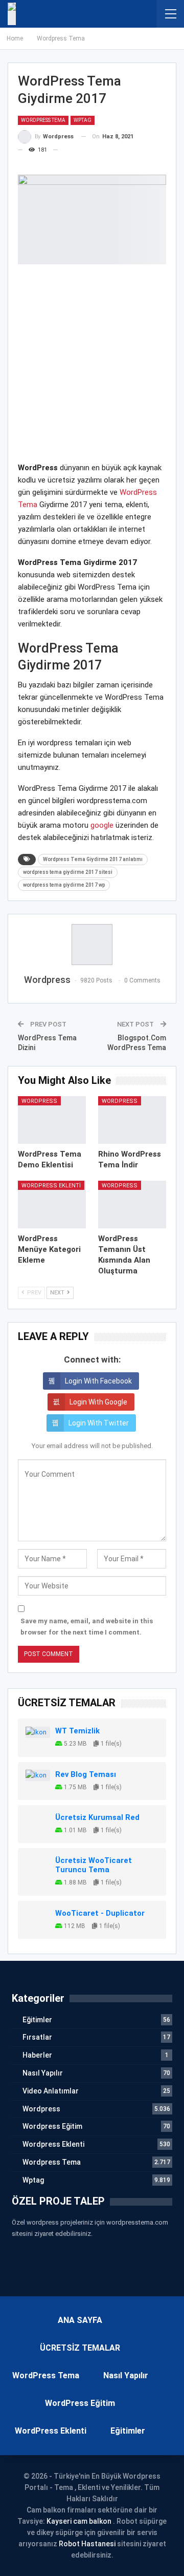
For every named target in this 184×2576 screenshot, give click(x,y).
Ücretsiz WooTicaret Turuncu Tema (94, 1865)
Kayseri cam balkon (79, 2521)
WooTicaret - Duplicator (100, 1913)
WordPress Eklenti (51, 2431)
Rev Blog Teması (86, 1774)
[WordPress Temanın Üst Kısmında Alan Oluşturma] (132, 1205)
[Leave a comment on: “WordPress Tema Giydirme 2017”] (62, 150)
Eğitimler (37, 2020)
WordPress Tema (46, 2375)
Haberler (37, 2055)
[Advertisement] (92, 369)
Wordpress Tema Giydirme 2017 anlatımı (93, 859)
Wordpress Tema (43, 120)
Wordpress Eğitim (52, 2126)
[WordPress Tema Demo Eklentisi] (52, 1120)
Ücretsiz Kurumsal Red (97, 1817)
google (102, 825)
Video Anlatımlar (51, 2091)
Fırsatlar (37, 2037)
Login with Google (98, 1402)
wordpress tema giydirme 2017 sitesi (68, 872)
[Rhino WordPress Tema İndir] (132, 1120)
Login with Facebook (98, 1381)
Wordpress (39, 1101)
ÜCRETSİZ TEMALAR (80, 2348)
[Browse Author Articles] (92, 945)
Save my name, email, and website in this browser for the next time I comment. (87, 1627)
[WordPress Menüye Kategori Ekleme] (52, 1205)
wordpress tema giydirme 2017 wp (64, 885)
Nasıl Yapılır (43, 2073)
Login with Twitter (99, 1423)
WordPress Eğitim (80, 2403)
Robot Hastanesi (87, 2544)
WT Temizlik (77, 1731)
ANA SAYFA (80, 2320)
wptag (83, 120)
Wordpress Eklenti (51, 1186)
